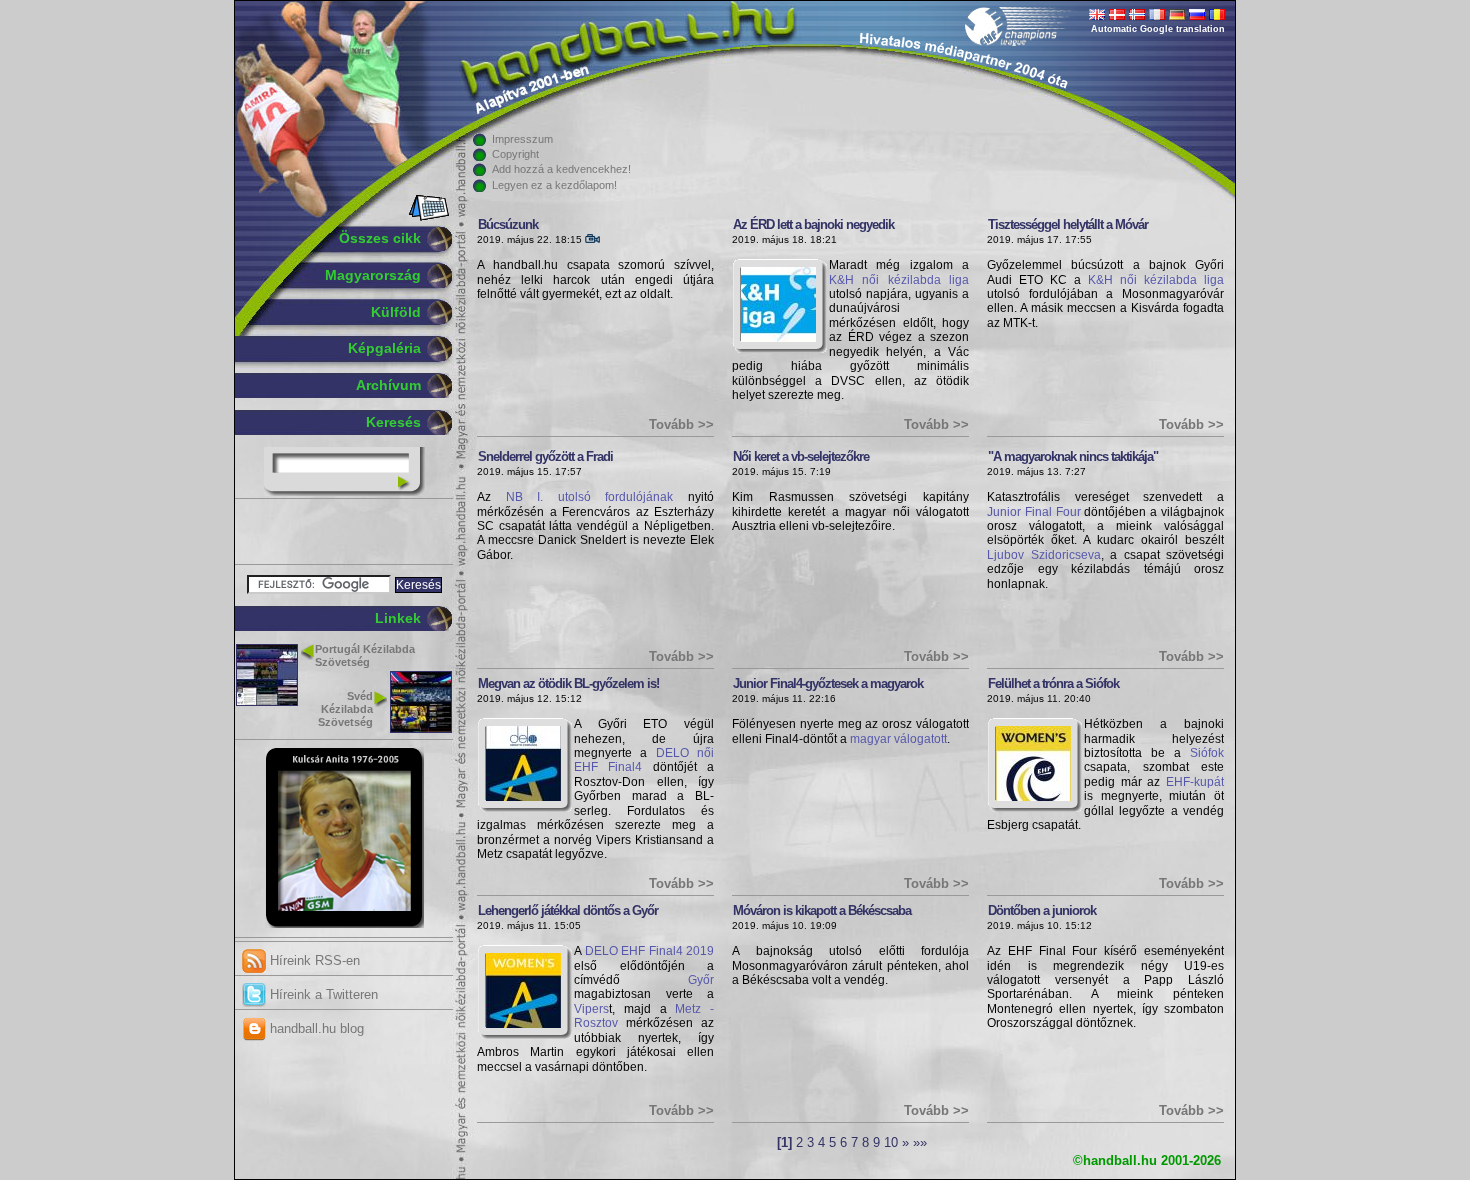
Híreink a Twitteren (322, 994)
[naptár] (427, 217)
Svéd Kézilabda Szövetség (345, 709)
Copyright (515, 154)
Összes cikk (380, 238)
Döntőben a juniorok (1042, 910)
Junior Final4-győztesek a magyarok (828, 683)
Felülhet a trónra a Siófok (1053, 683)
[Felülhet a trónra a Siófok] (1033, 797)
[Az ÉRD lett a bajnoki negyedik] (778, 338)
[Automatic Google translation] (1097, 16)
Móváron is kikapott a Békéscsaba (822, 910)
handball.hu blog (315, 1028)
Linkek (398, 618)
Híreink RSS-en (313, 960)
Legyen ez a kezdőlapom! (554, 185)
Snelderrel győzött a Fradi (545, 456)
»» (920, 1143)
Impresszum (522, 139)
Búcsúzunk (508, 224)
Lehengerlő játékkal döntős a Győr (568, 910)
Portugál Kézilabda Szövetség (365, 655)
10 (891, 1143)
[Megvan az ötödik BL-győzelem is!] (523, 797)
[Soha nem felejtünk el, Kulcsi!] (344, 924)
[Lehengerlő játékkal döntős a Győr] (523, 1024)
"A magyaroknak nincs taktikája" (1073, 456)
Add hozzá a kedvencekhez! (561, 169)
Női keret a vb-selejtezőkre (801, 456)
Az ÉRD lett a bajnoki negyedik (813, 224)
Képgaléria (384, 348)
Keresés (393, 422)
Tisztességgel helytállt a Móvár (1068, 224)
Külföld (396, 312)
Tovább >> (681, 425)
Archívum (388, 385)
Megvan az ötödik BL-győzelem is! (568, 683)
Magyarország (373, 275)
